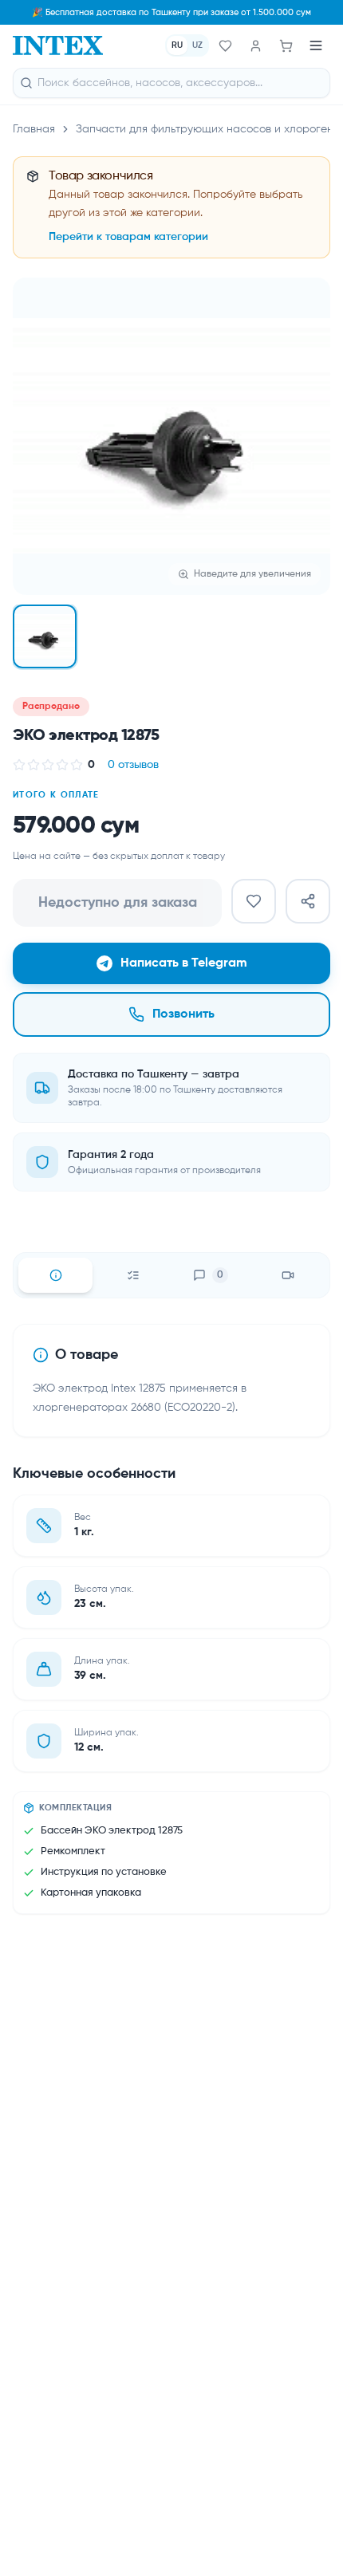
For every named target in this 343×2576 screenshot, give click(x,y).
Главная (34, 129)
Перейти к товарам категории (128, 237)
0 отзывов (133, 765)
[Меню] (316, 45)
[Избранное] (225, 45)
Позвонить (183, 1014)
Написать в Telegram (184, 963)
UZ (197, 45)
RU (177, 45)
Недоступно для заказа (118, 903)
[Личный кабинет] (255, 45)
